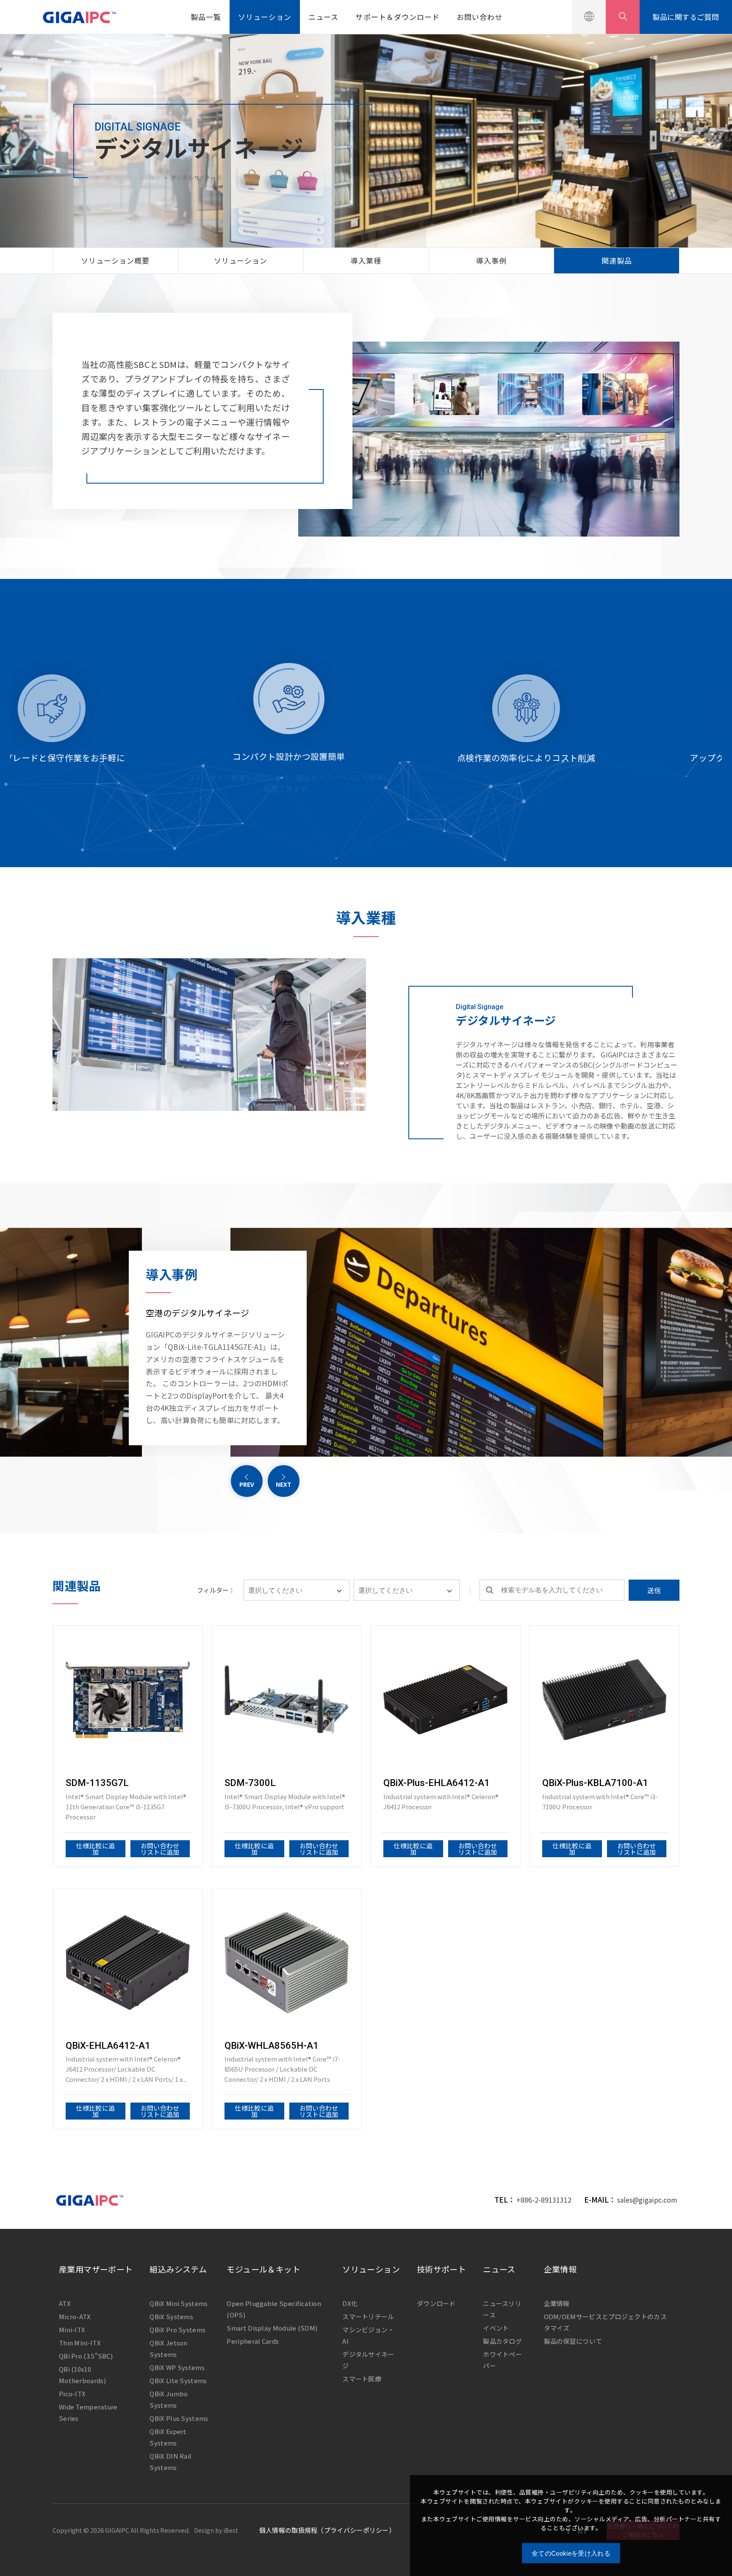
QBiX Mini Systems (179, 2303)
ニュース (323, 17)
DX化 (350, 2303)
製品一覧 (206, 17)
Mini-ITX (72, 2330)
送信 (654, 1590)
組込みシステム (178, 2269)
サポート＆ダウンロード (397, 17)
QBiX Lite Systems (178, 2380)
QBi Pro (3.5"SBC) (86, 2356)
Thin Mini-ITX (80, 2343)
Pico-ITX (72, 2394)
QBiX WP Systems (177, 2367)
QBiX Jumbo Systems (169, 2399)
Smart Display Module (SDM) (272, 2328)
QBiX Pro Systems (177, 2330)
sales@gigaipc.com (647, 2200)
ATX (65, 2303)
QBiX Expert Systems (168, 2437)
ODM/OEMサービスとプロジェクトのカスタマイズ (605, 2322)
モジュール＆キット (263, 2269)
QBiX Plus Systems (179, 2418)
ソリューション (265, 17)
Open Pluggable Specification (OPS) (274, 2309)
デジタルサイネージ (368, 2360)
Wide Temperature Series (88, 2412)
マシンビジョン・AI (368, 2335)
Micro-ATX (75, 2316)
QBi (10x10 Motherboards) (82, 2375)
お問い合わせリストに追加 (160, 1849)
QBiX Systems (171, 2316)
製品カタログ (502, 2341)
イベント (496, 2328)
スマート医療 (362, 2379)
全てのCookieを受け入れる (571, 2553)
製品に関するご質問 (686, 17)
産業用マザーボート (96, 2269)
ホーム (103, 177)
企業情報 (560, 2269)
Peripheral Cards (253, 2341)
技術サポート (441, 2269)
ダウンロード (436, 2303)
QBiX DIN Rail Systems (171, 2462)
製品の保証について (573, 2341)
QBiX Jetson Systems (168, 2348)
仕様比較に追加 (95, 1849)
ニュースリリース (502, 2309)
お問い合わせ (480, 17)
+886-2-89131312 (544, 2200)
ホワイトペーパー (502, 2360)
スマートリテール (368, 2316)
